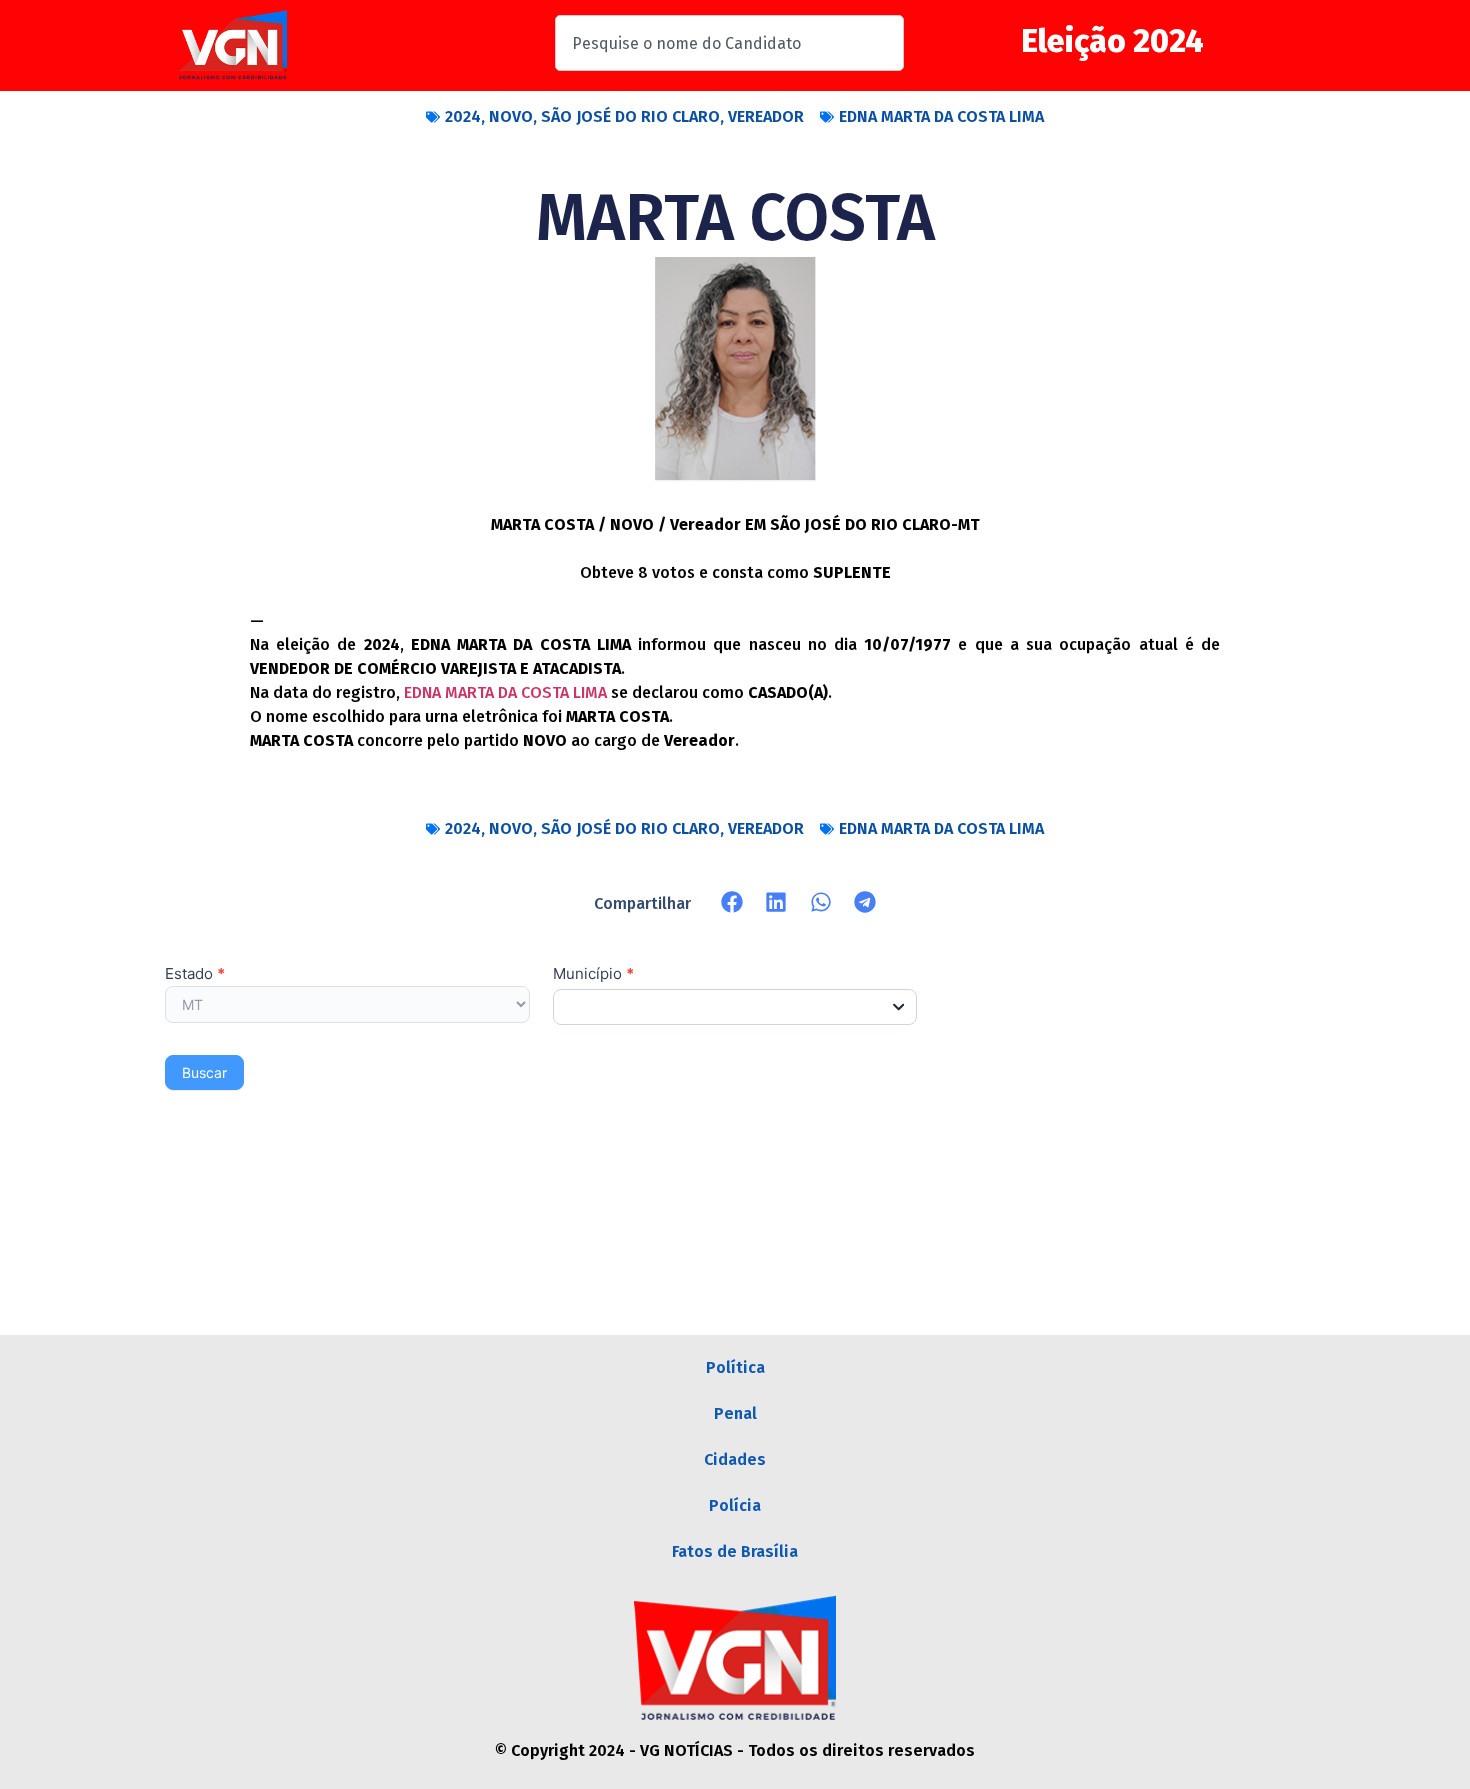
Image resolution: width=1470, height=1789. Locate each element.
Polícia (735, 1505)
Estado (195, 974)
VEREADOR (766, 116)
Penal (735, 1413)
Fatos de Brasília (735, 1551)
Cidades (735, 1459)
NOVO (511, 116)
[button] (732, 902)
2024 (463, 116)
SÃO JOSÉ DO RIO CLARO (630, 116)
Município (593, 974)
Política (735, 1367)
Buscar (204, 1072)
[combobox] (729, 43)
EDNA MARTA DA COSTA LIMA (941, 116)
